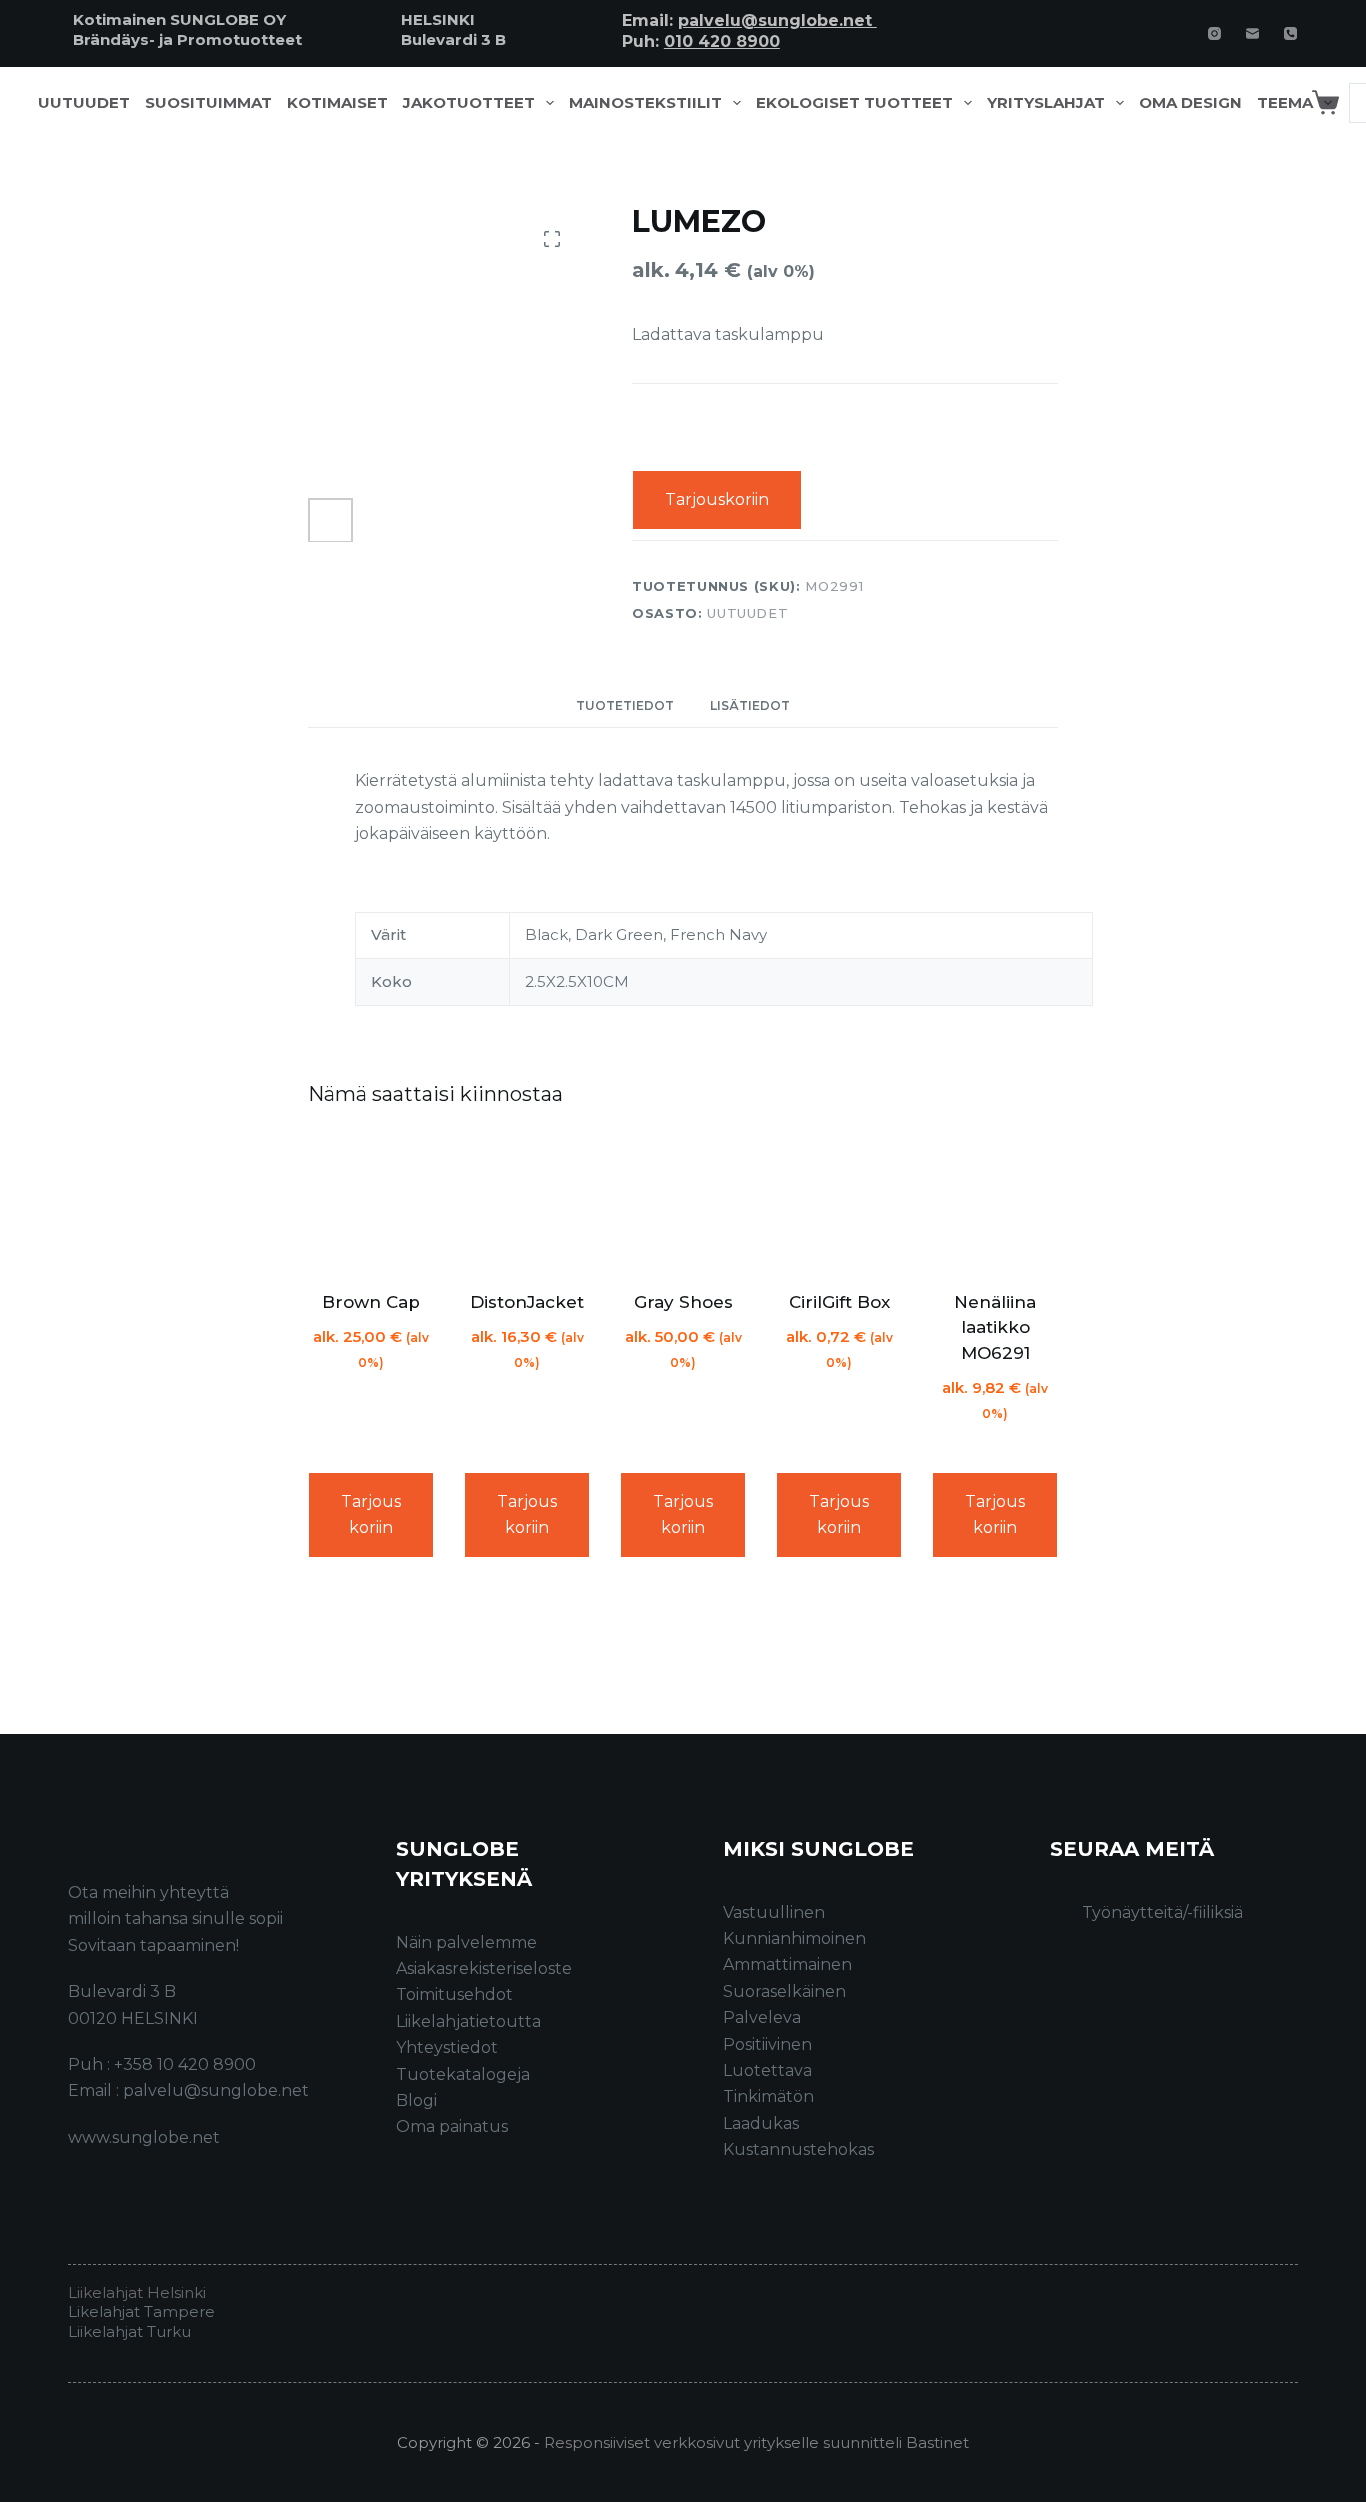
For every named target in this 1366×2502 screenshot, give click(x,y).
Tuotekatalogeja (463, 2074)
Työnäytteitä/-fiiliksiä (1162, 1912)
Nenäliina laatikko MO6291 (995, 1327)
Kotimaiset (337, 103)
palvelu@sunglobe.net (777, 20)
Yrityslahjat (1046, 103)
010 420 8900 (722, 41)
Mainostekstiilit (645, 103)
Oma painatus (452, 2126)
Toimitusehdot (454, 1994)
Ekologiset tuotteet (854, 103)
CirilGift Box (839, 1302)
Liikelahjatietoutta (468, 2021)
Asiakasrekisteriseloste (484, 1968)
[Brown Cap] (371, 1202)
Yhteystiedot (447, 2047)
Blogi (416, 2100)
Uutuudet (84, 103)
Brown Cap (371, 1302)
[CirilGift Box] (839, 1202)
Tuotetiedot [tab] (625, 705)
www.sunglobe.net (144, 2137)
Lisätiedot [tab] (750, 705)
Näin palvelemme (466, 1942)
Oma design (1190, 103)
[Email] (1252, 33)
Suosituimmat (208, 103)
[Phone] (1290, 33)
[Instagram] (1214, 33)
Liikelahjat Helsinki (137, 2292)
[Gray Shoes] (683, 1202)
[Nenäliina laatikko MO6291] (995, 1202)
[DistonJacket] (527, 1202)
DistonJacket (527, 1302)
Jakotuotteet (469, 103)
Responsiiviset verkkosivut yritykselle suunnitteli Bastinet (756, 2442)
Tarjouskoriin (717, 499)
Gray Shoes (683, 1302)
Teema (1285, 103)
